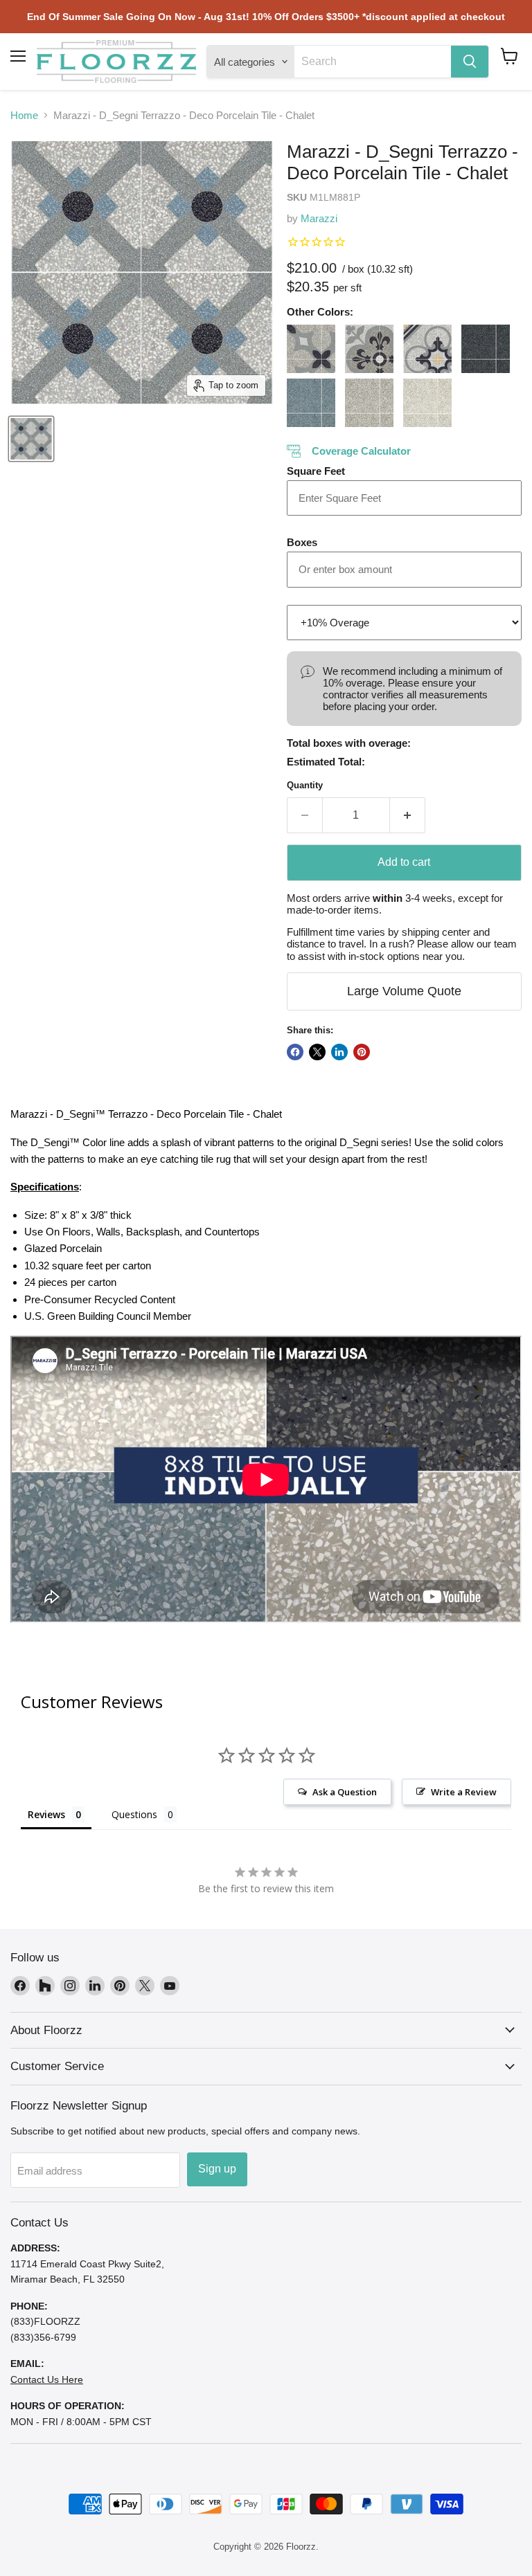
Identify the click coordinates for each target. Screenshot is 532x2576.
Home (24, 115)
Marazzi (319, 218)
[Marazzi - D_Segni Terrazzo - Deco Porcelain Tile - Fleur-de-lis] (369, 349)
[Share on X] (317, 1052)
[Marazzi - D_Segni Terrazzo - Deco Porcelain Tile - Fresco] (427, 349)
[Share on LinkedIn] (339, 1052)
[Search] (470, 62)
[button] (509, 56)
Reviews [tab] (46, 1814)
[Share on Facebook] (295, 1052)
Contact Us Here (47, 2379)
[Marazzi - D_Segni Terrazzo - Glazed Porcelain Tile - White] (427, 403)
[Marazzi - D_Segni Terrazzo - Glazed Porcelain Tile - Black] (486, 349)
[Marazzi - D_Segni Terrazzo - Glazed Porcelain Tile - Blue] (311, 403)
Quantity (305, 785)
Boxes (302, 542)
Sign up (217, 2169)
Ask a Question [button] (345, 1792)
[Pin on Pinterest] (362, 1052)
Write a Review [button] (464, 1792)
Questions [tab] (134, 1814)
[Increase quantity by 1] (408, 815)
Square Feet (316, 471)
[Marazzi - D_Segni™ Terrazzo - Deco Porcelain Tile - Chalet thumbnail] (31, 439)
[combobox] (373, 62)
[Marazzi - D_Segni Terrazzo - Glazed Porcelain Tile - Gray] (369, 403)
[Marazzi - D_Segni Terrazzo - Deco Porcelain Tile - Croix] (311, 349)
